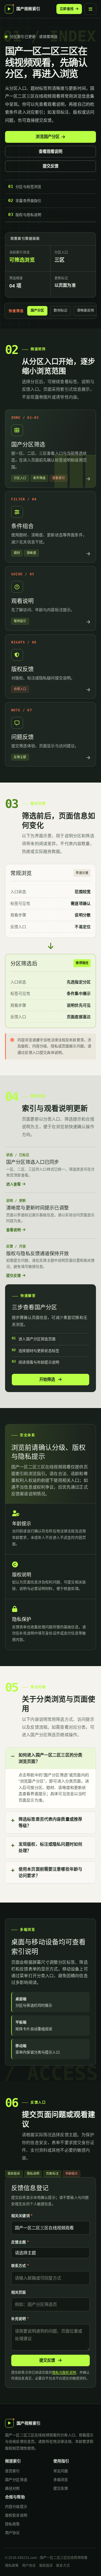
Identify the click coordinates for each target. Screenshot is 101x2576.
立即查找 (67, 9)
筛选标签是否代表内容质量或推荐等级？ (50, 1822)
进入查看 (14, 1184)
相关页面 (19, 2292)
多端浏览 (61, 2480)
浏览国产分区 (48, 137)
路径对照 (12, 2488)
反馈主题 (20, 2242)
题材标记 (60, 311)
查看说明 (14, 1230)
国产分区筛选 (16, 2480)
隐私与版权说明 (64, 2373)
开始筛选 (48, 1379)
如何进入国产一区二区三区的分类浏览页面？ (50, 1758)
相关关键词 (22, 2216)
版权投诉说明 (16, 2515)
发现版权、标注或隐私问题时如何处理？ (50, 1847)
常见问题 (61, 2471)
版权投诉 (46, 2566)
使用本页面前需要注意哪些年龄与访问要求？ (50, 1872)
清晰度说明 (85, 311)
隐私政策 (12, 2524)
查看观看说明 (51, 151)
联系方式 (20, 2266)
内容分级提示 (16, 2507)
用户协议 (12, 2533)
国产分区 (37, 311)
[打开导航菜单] (90, 9)
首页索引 (12, 2471)
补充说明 (20, 2319)
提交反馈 (51, 166)
